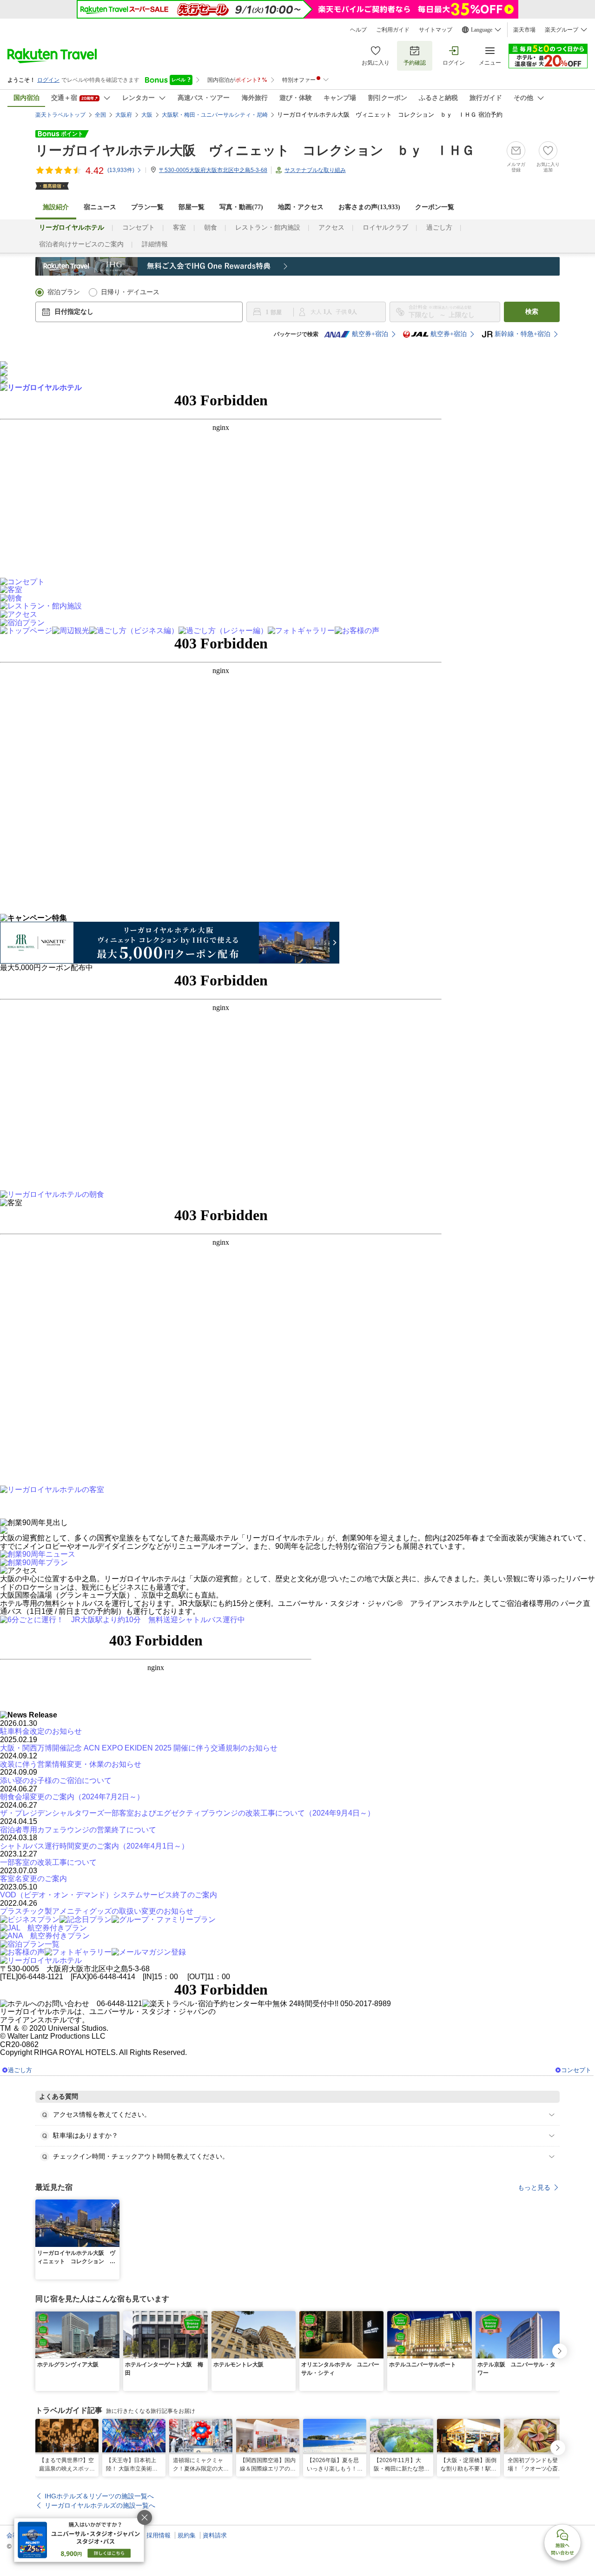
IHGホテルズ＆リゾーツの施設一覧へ (99, 2496)
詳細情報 (155, 244)
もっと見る (534, 2187)
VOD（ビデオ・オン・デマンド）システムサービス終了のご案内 (109, 1895)
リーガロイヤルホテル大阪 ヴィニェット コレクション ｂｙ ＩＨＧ (255, 150)
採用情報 (159, 2535)
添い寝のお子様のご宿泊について (56, 1780)
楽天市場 (524, 30)
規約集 (187, 2535)
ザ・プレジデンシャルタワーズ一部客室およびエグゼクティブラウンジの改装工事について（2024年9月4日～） (187, 1813)
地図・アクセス (301, 207)
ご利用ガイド (393, 30)
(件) (121, 170)
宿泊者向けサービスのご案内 (81, 244)
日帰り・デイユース (130, 292)
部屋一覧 (192, 207)
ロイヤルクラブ (385, 228)
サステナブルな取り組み (315, 170)
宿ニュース (100, 207)
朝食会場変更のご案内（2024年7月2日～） (72, 1797)
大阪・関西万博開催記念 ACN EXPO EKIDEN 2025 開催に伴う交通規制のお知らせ (139, 1748)
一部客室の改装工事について (48, 1862)
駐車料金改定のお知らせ (41, 1731)
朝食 (211, 228)
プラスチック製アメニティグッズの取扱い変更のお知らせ (97, 1911)
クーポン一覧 (435, 207)
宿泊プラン (64, 292)
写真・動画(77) (241, 207)
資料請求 (215, 2535)
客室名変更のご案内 (33, 1879)
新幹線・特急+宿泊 (522, 334)
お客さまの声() (369, 207)
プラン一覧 (147, 207)
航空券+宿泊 (370, 334)
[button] (114, 2205)
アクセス (331, 228)
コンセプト (139, 228)
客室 (179, 228)
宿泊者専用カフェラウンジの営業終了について (78, 1830)
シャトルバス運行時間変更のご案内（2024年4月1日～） (94, 1846)
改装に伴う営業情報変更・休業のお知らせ (71, 1764)
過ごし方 (439, 228)
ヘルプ (358, 30)
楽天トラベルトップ (60, 115)
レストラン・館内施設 (268, 228)
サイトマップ (436, 30)
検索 (532, 312)
